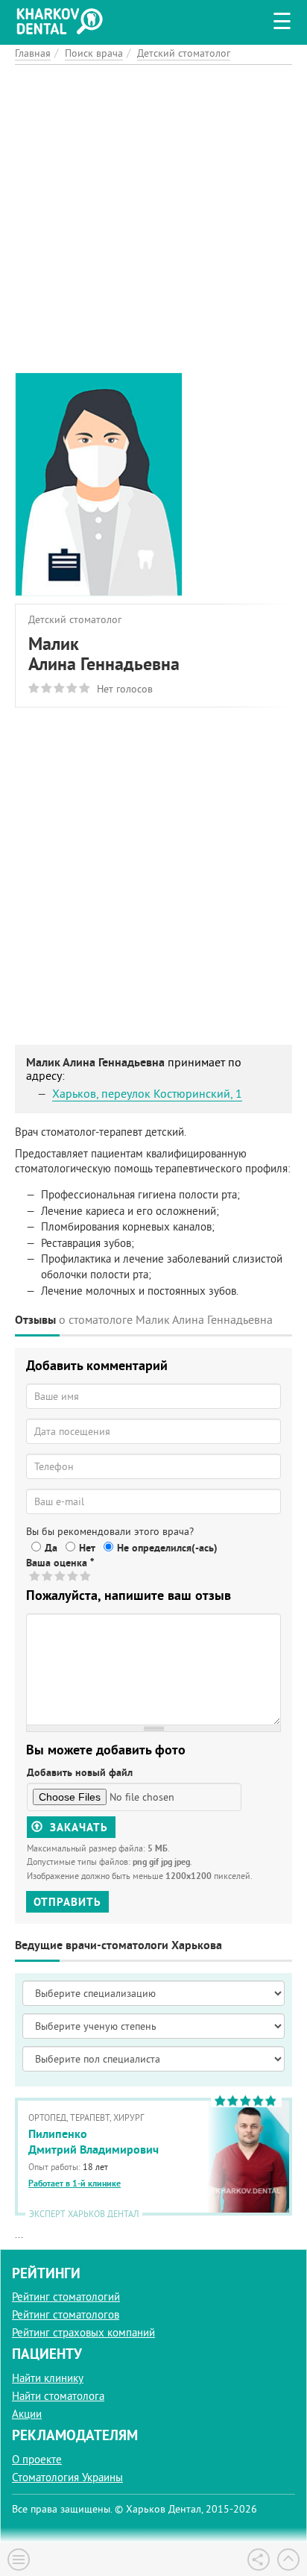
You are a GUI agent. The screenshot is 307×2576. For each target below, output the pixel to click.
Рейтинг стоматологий (66, 2297)
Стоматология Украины (67, 2477)
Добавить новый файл (80, 1772)
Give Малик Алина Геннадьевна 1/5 (35, 1576)
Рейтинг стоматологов (66, 2314)
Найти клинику (48, 2378)
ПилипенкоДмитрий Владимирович (94, 2142)
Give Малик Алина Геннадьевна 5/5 (86, 1576)
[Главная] (63, 19)
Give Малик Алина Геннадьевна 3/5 (61, 1576)
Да (51, 1548)
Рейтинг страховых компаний (83, 2332)
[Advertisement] (153, 219)
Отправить (67, 1902)
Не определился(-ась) (167, 1548)
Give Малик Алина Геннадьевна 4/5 (73, 1576)
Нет (87, 1548)
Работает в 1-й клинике (75, 2183)
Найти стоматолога (58, 2396)
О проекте (37, 2459)
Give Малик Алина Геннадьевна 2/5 (48, 1576)
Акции (27, 2414)
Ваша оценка (60, 1563)
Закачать (77, 1827)
